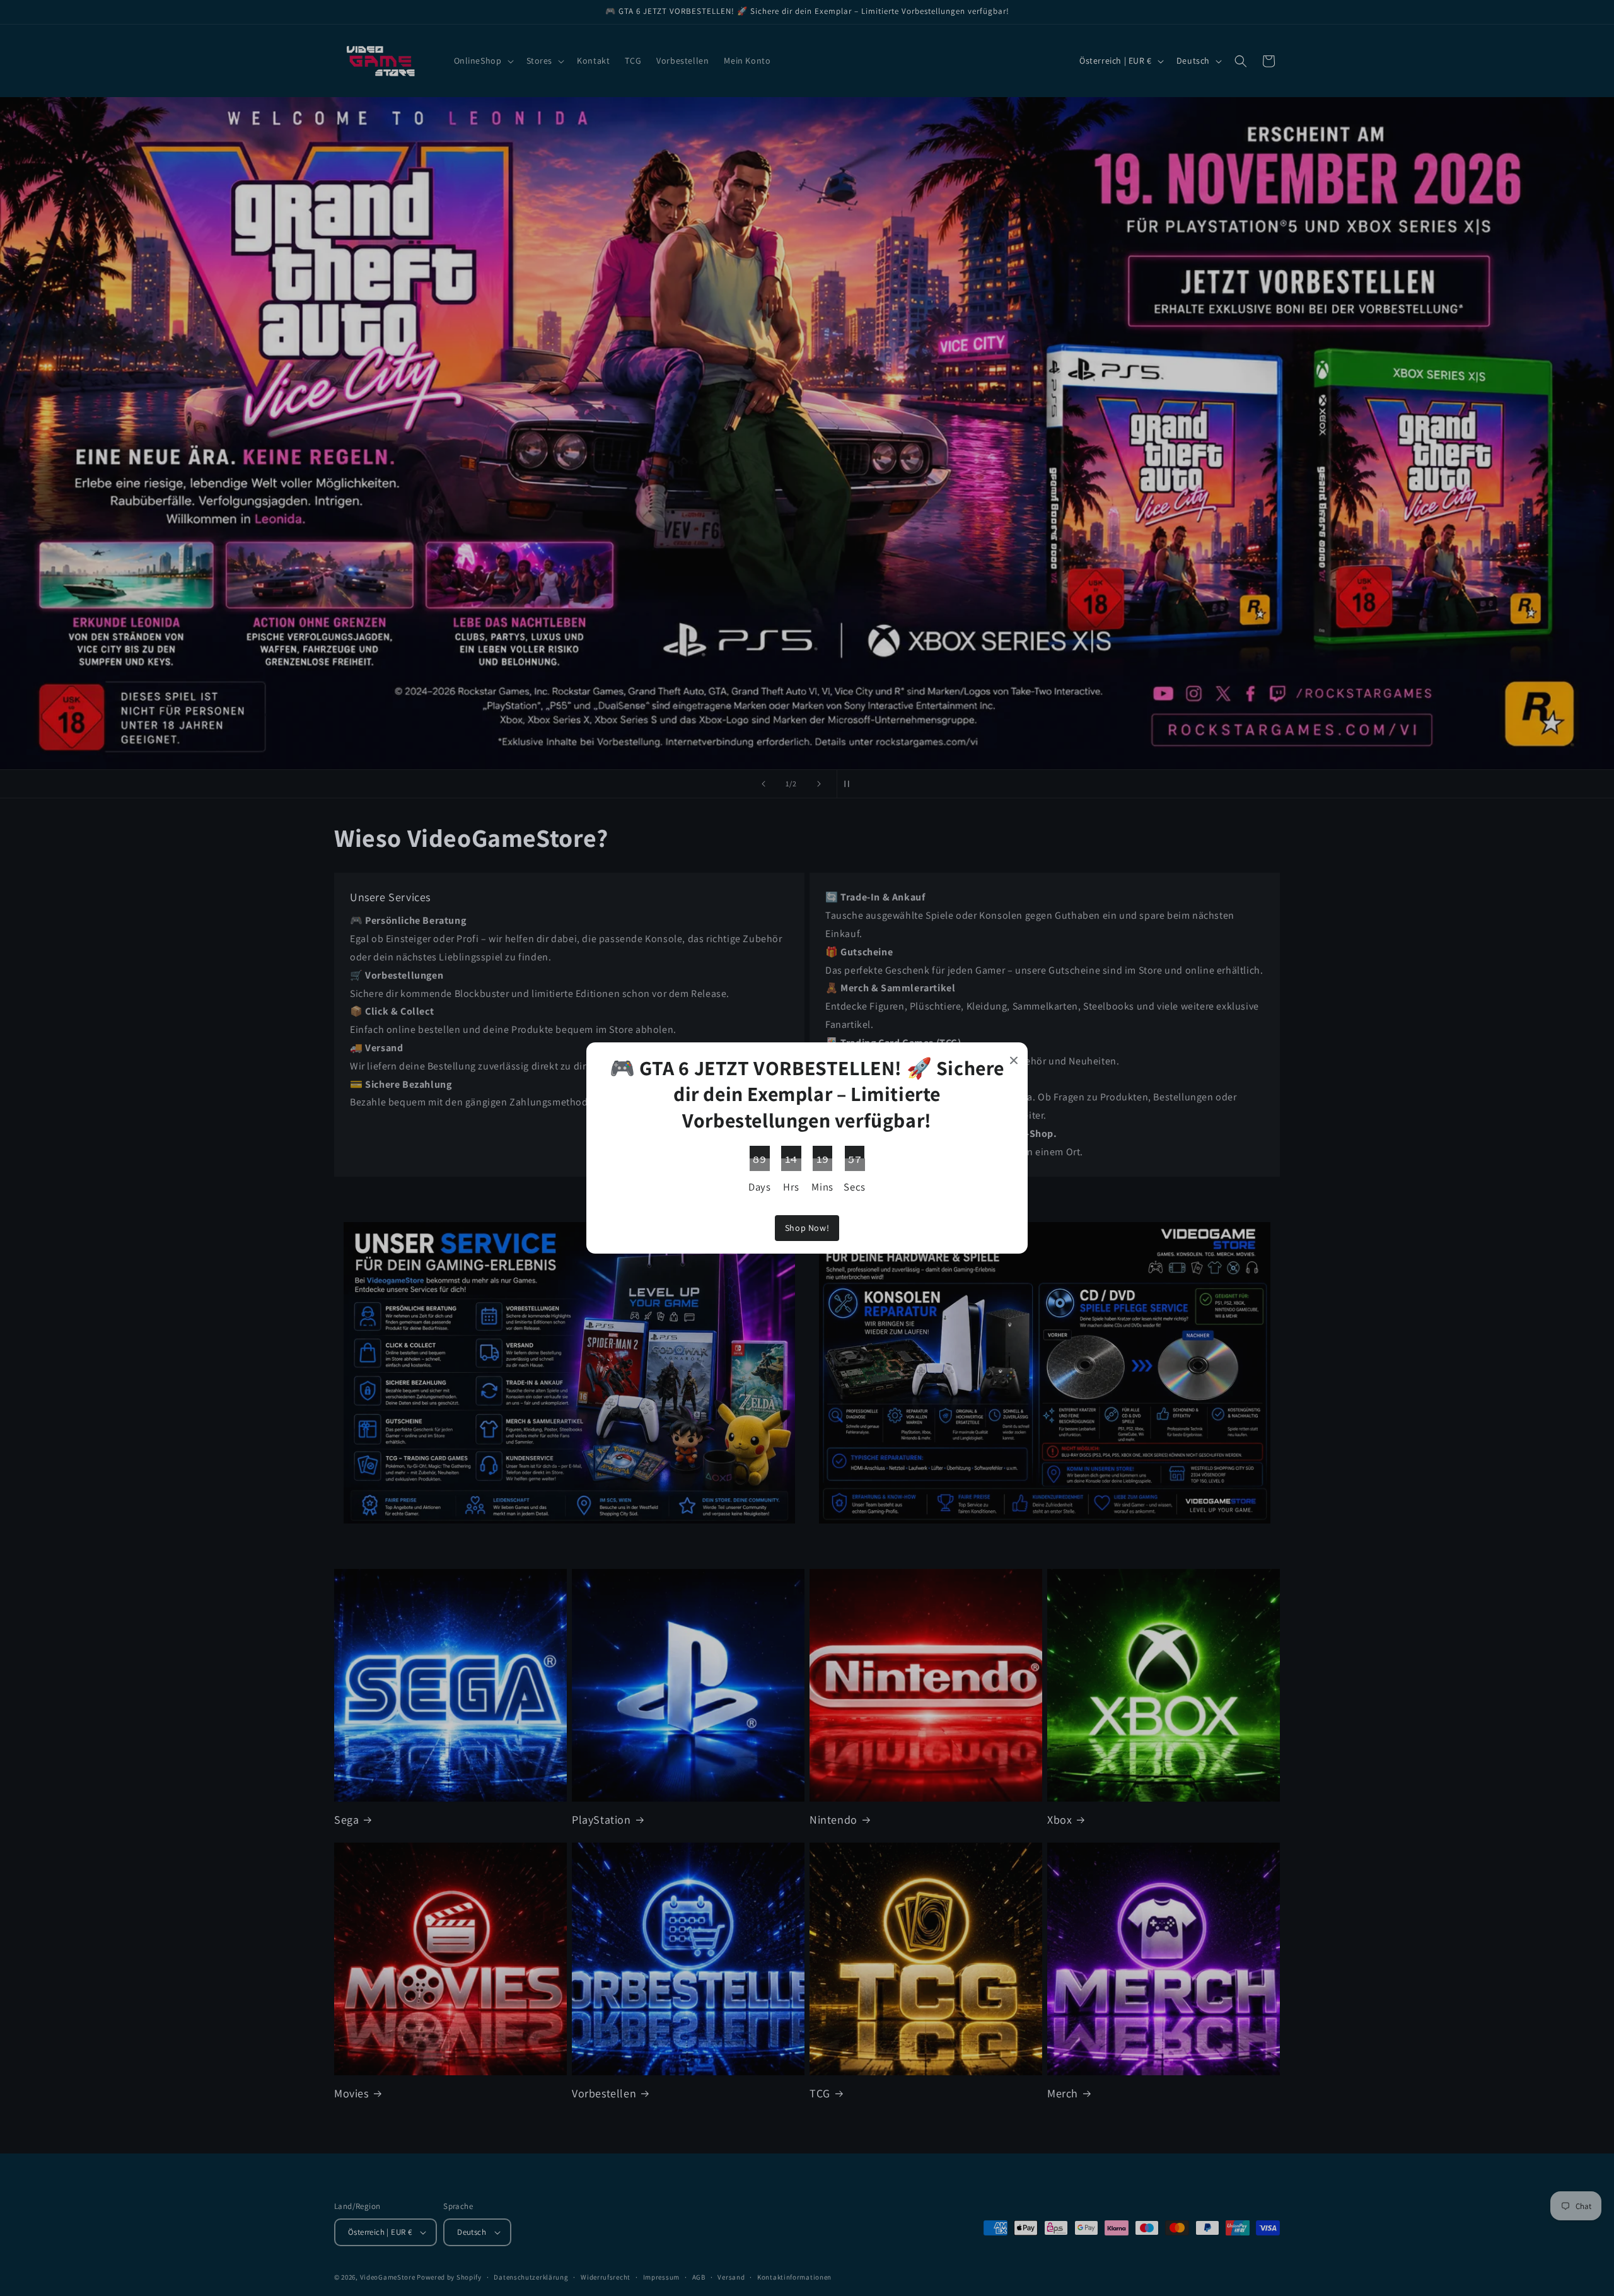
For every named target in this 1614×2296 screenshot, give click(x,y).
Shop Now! (807, 1228)
